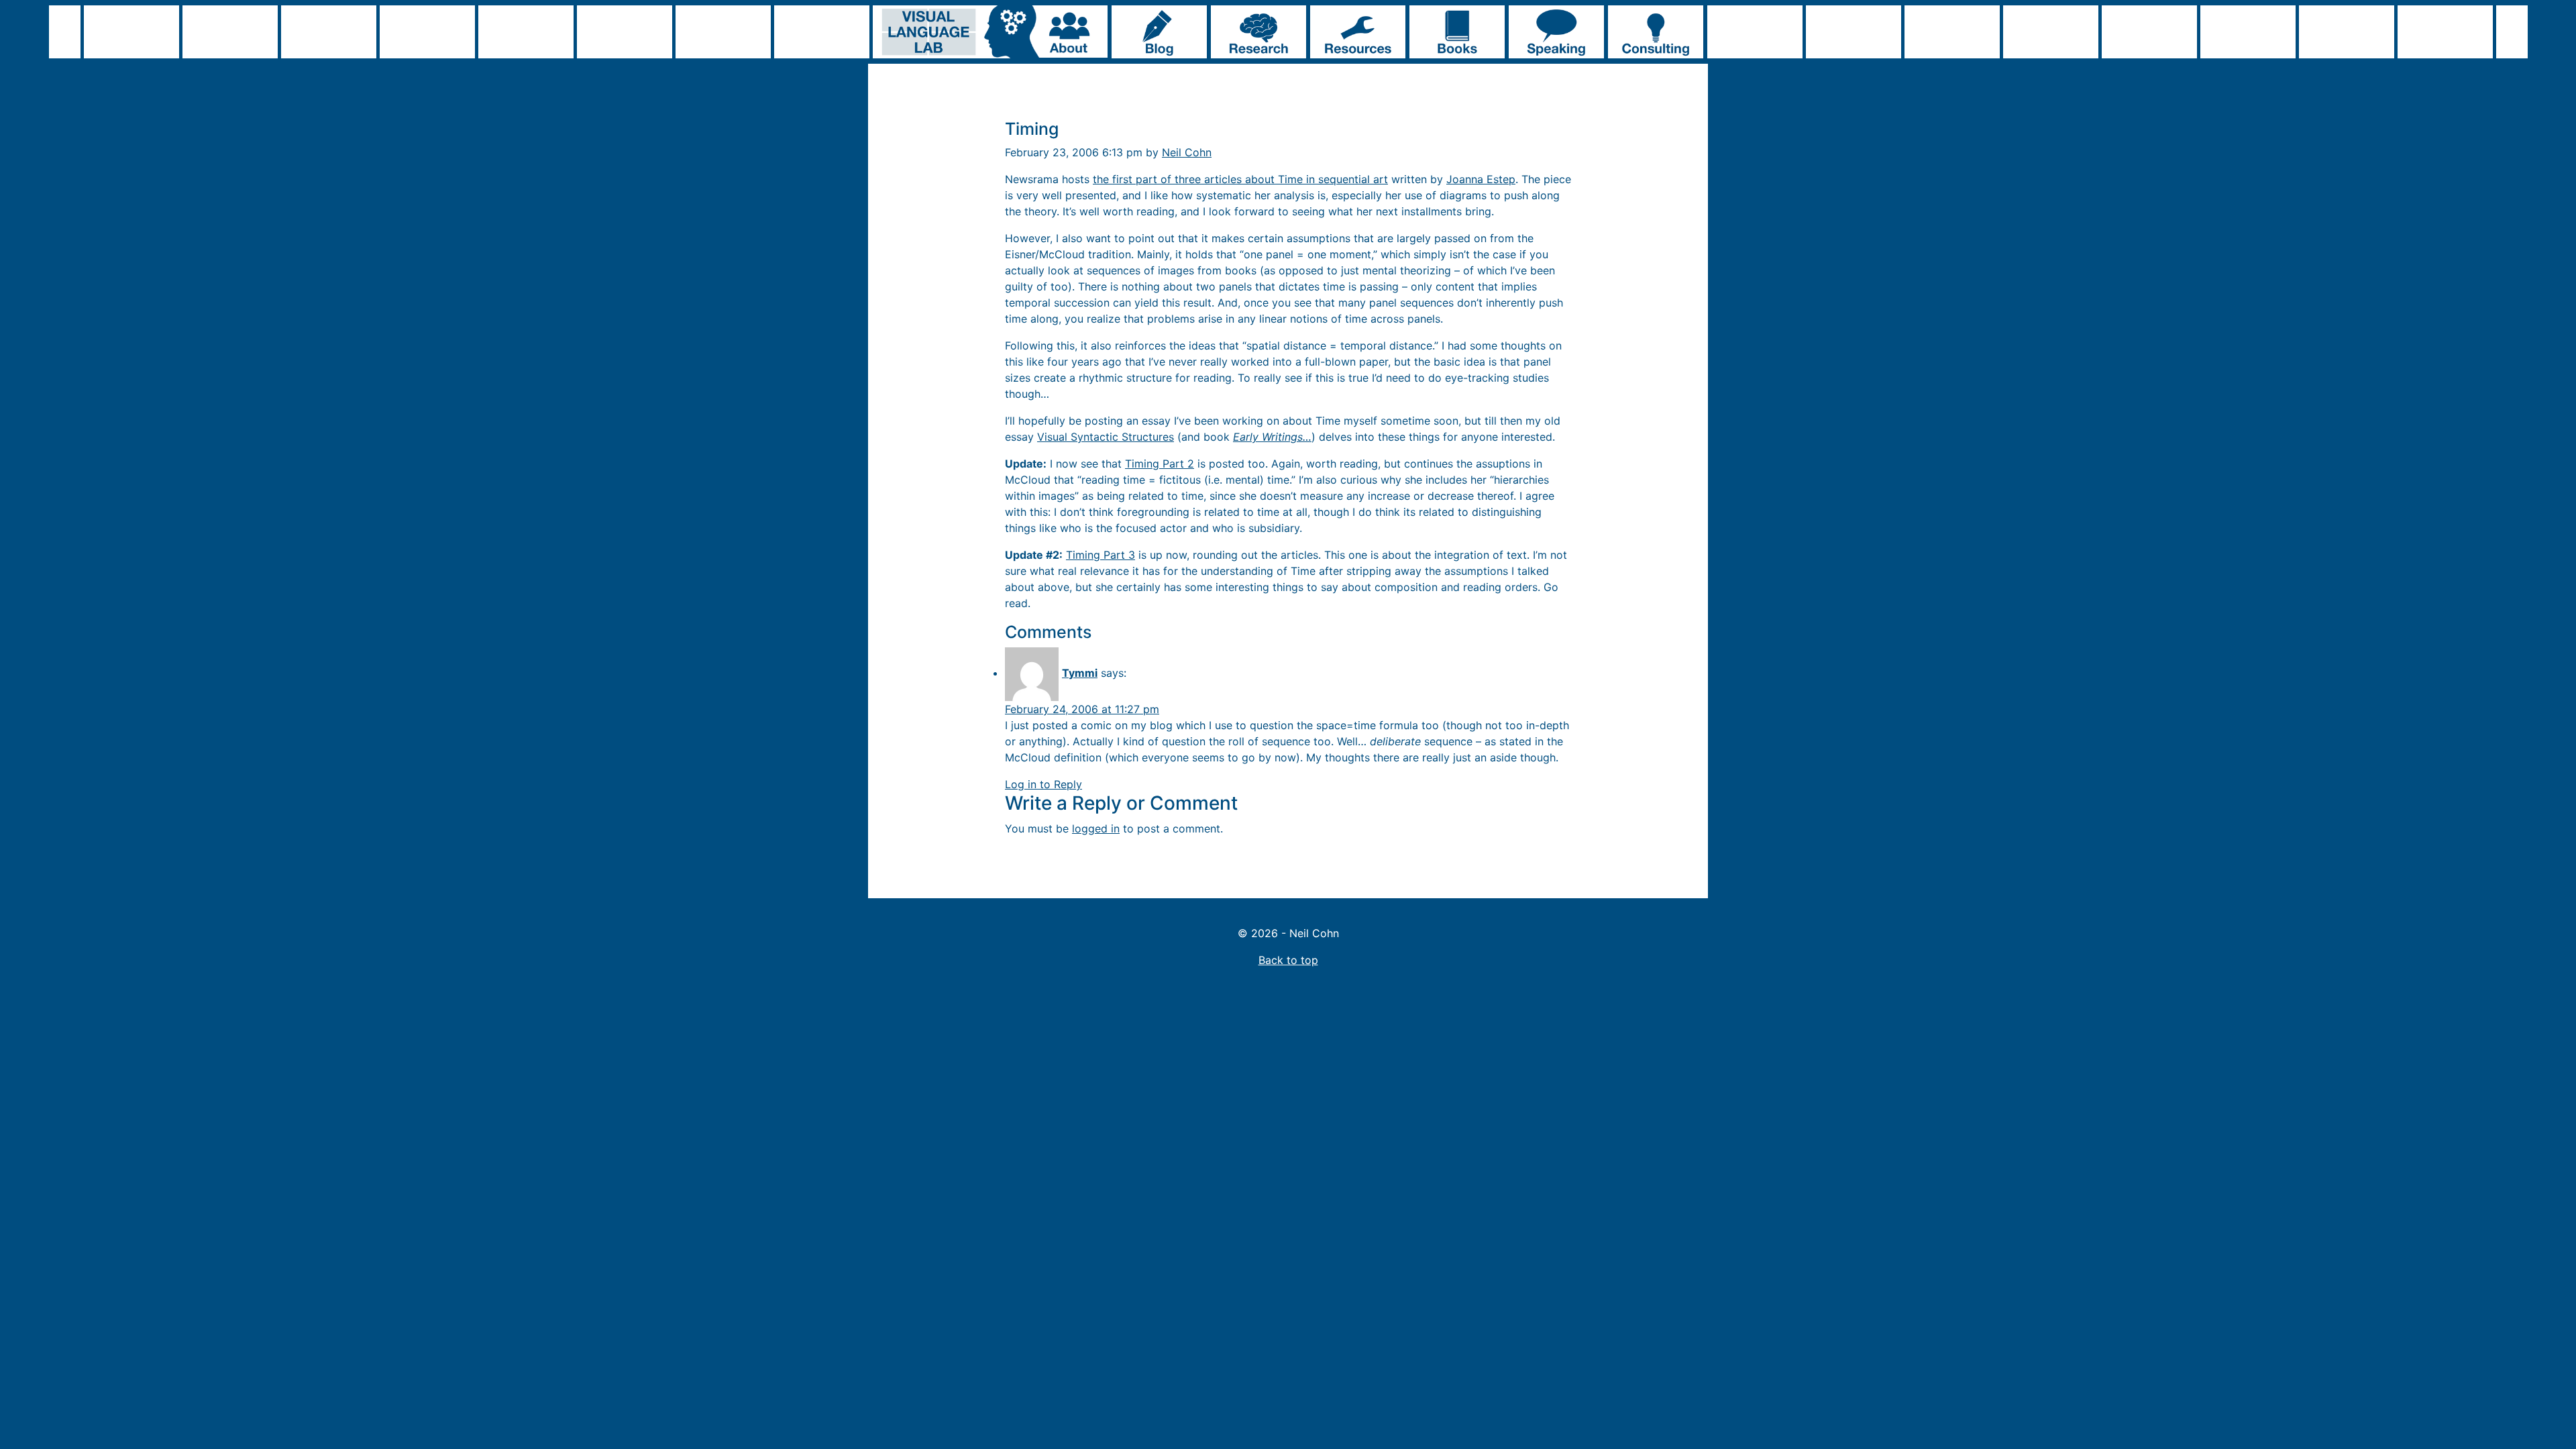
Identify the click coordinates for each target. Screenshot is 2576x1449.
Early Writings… (1272, 437)
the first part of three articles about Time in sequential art (1240, 179)
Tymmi (1080, 673)
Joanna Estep (1481, 179)
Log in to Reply (1043, 784)
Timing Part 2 (1160, 464)
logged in (1096, 828)
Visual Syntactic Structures (1106, 437)
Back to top (1288, 960)
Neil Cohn (1187, 152)
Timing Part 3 (1101, 555)
